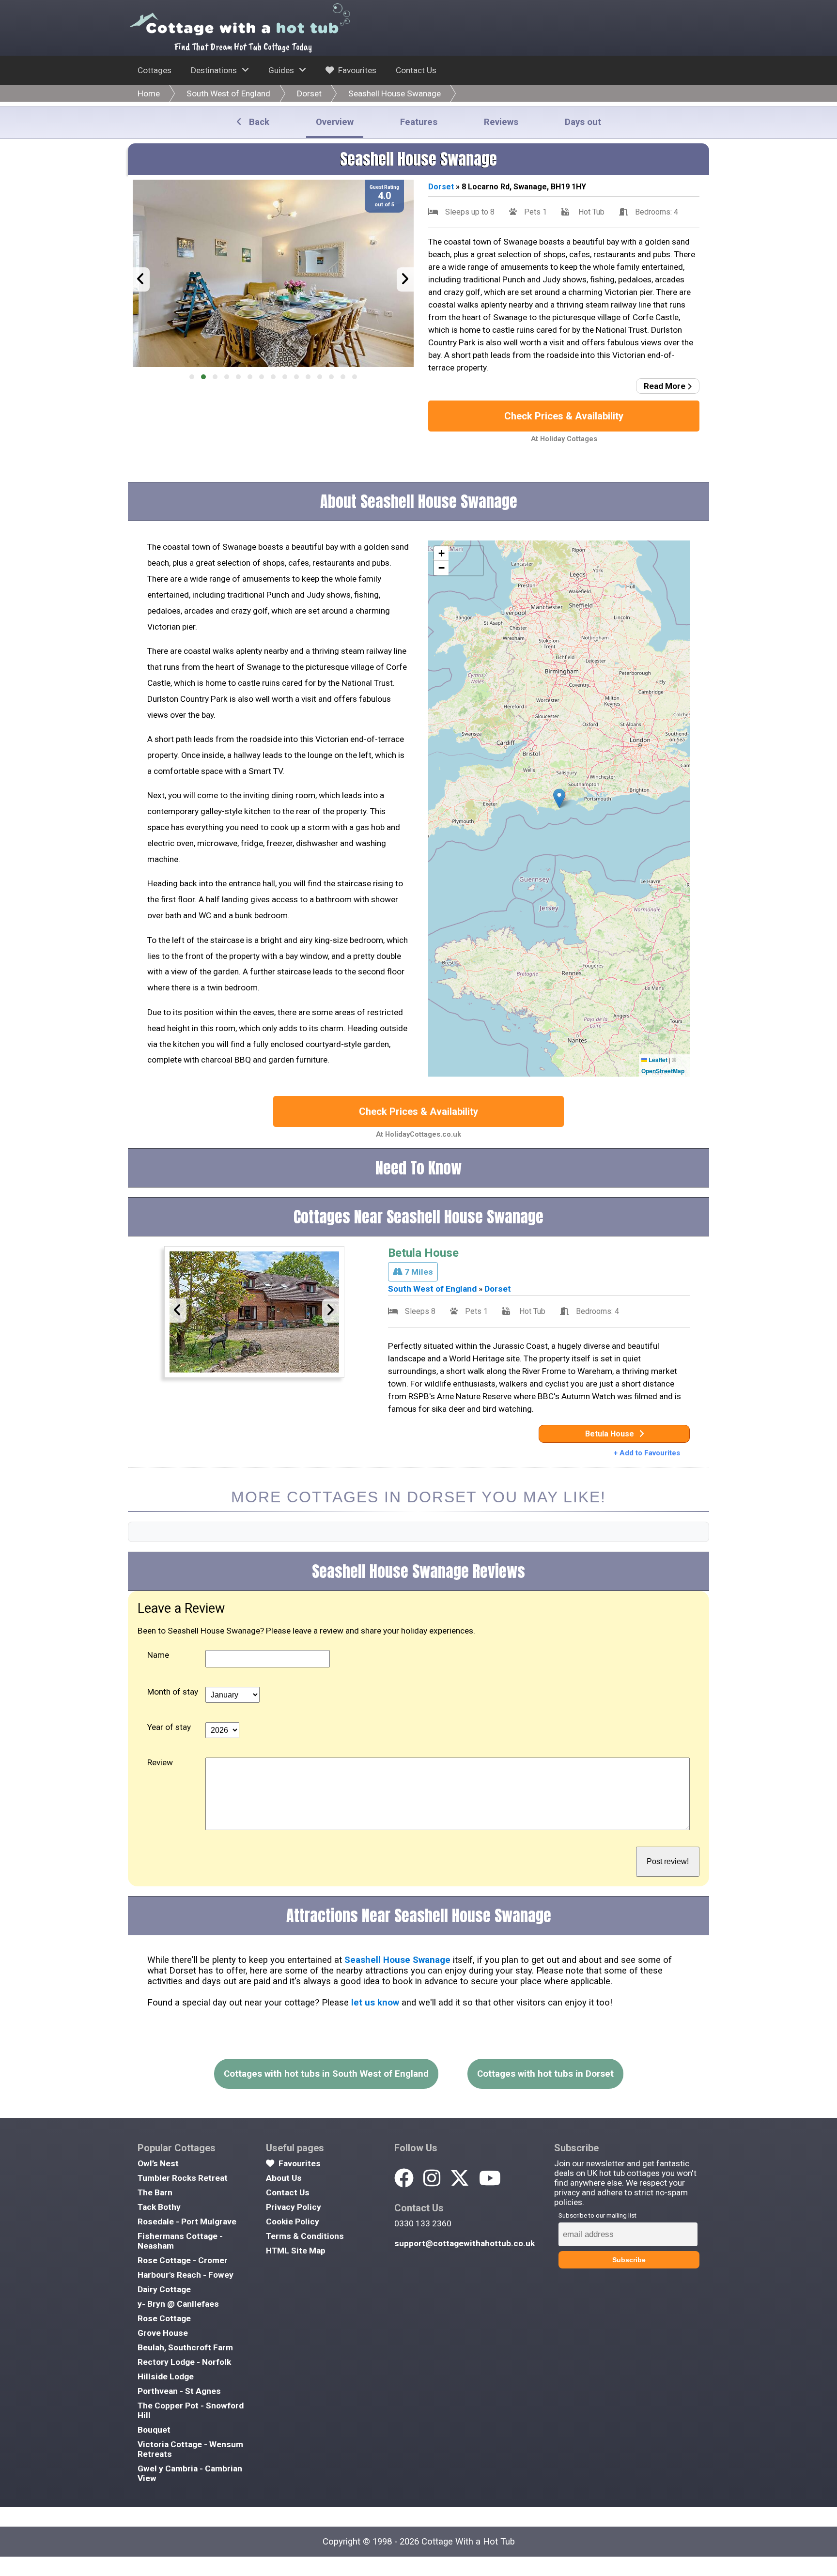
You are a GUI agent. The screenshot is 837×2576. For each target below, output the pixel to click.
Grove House (163, 2333)
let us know (375, 2003)
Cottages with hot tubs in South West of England (326, 2074)
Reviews (501, 122)
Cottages (155, 70)
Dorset (309, 93)
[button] (192, 377)
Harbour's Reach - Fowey (186, 2275)
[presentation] (141, 279)
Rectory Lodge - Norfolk (184, 2362)
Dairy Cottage (164, 2289)
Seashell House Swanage (395, 93)
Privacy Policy (294, 2207)
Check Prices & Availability (564, 416)
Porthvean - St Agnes (179, 2391)
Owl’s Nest (158, 2163)
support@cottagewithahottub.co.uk (465, 2243)
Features (419, 122)
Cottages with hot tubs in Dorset (545, 2074)
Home (149, 93)
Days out (583, 122)
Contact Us (416, 70)
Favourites (356, 70)
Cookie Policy (293, 2221)
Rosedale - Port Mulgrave (187, 2221)
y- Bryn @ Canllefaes (178, 2304)
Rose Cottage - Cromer (183, 2260)
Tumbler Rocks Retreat (183, 2178)
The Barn (155, 2192)
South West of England (228, 93)
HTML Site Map (296, 2251)
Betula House (423, 1253)
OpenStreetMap (663, 1071)
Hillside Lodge (166, 2376)
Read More (666, 386)
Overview (335, 122)
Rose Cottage (164, 2318)
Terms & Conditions (305, 2236)
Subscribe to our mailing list (597, 2215)
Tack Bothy (159, 2207)
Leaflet (657, 1060)
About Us (284, 2178)
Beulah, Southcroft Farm (185, 2347)
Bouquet (154, 2430)
